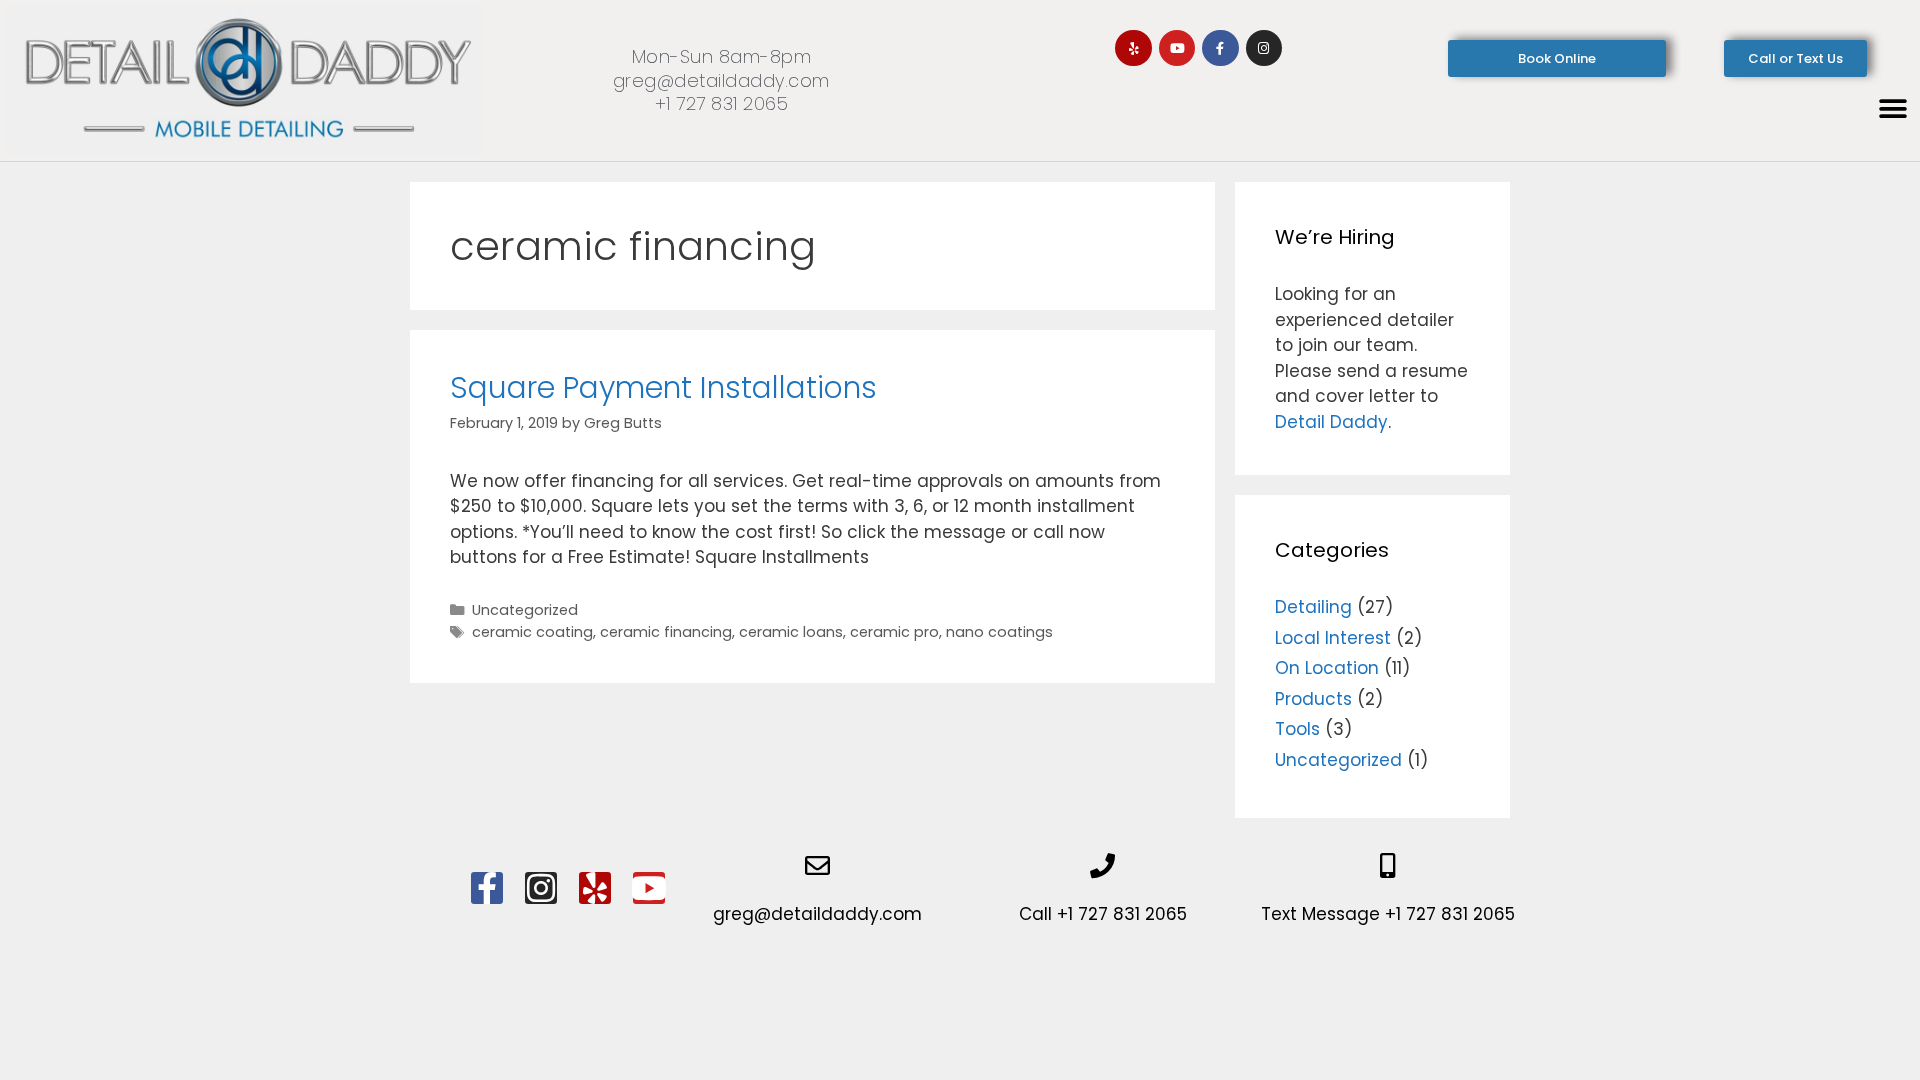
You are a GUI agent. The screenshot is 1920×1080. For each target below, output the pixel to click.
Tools (1297, 729)
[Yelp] (1133, 48)
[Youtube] (1177, 48)
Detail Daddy (1331, 422)
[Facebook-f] (1220, 48)
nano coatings (999, 632)
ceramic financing (666, 632)
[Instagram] (1264, 48)
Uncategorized (525, 610)
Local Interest (1333, 638)
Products (1313, 699)
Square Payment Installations (663, 387)
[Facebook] (487, 888)
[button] (1892, 109)
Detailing (1313, 607)
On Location (1327, 668)
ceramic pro (894, 632)
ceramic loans (791, 632)
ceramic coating (532, 632)
